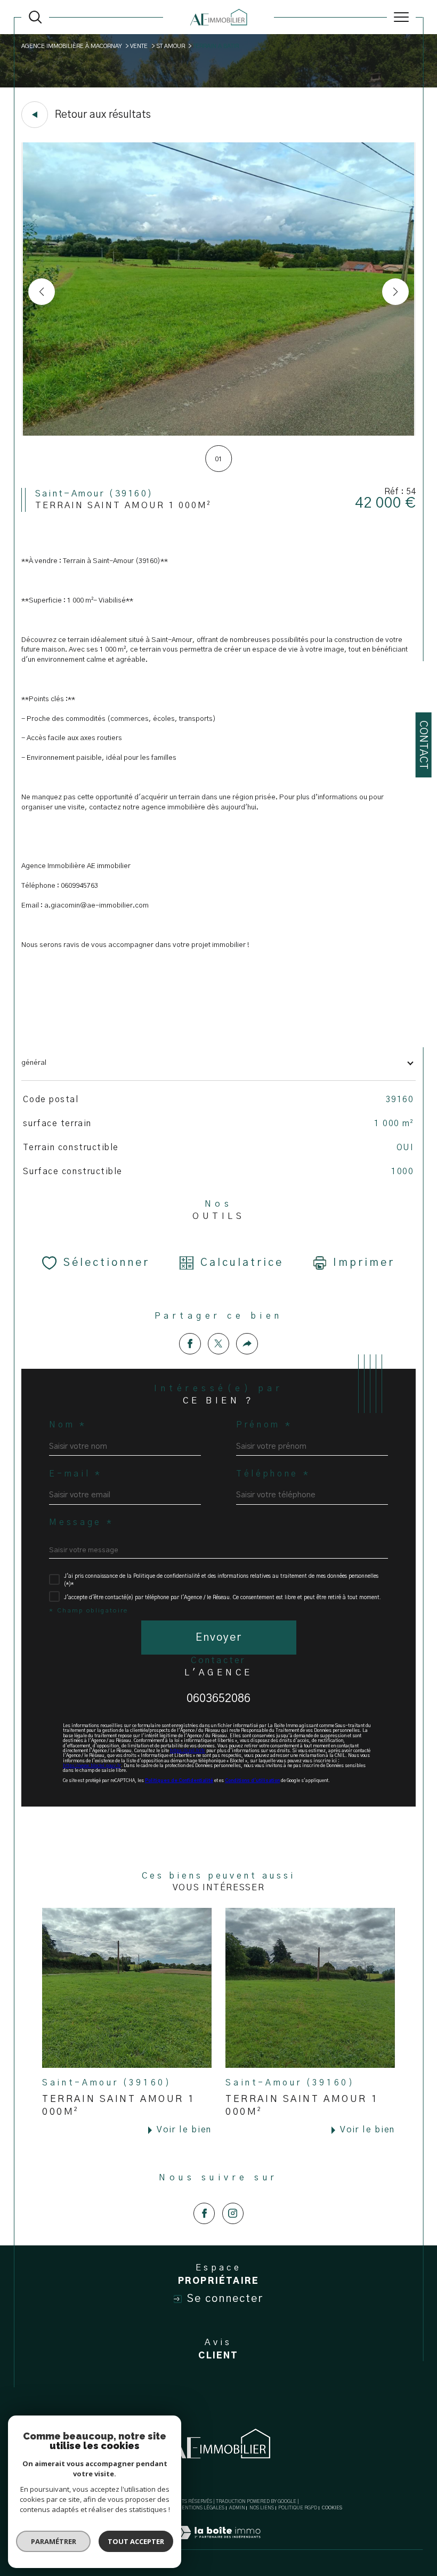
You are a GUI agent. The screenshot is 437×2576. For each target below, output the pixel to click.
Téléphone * (273, 1474)
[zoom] (219, 434)
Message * (81, 1523)
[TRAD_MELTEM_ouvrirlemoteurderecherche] (35, 17)
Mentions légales (201, 2508)
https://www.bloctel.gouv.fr (92, 1766)
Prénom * (264, 1425)
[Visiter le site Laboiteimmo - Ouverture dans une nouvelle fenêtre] (218, 2544)
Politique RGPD (298, 2508)
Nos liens (262, 2508)
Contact (423, 745)
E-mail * (75, 1474)
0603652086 (218, 1699)
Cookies (332, 2508)
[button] (395, 292)
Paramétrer (54, 2541)
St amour (171, 46)
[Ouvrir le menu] (401, 17)
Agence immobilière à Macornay (72, 46)
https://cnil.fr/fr (188, 1751)
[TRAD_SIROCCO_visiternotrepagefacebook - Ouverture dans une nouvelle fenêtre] (204, 2213)
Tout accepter (136, 2541)
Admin (237, 2508)
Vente (139, 46)
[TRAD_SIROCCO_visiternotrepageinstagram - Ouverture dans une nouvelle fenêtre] (233, 2213)
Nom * (68, 1425)
